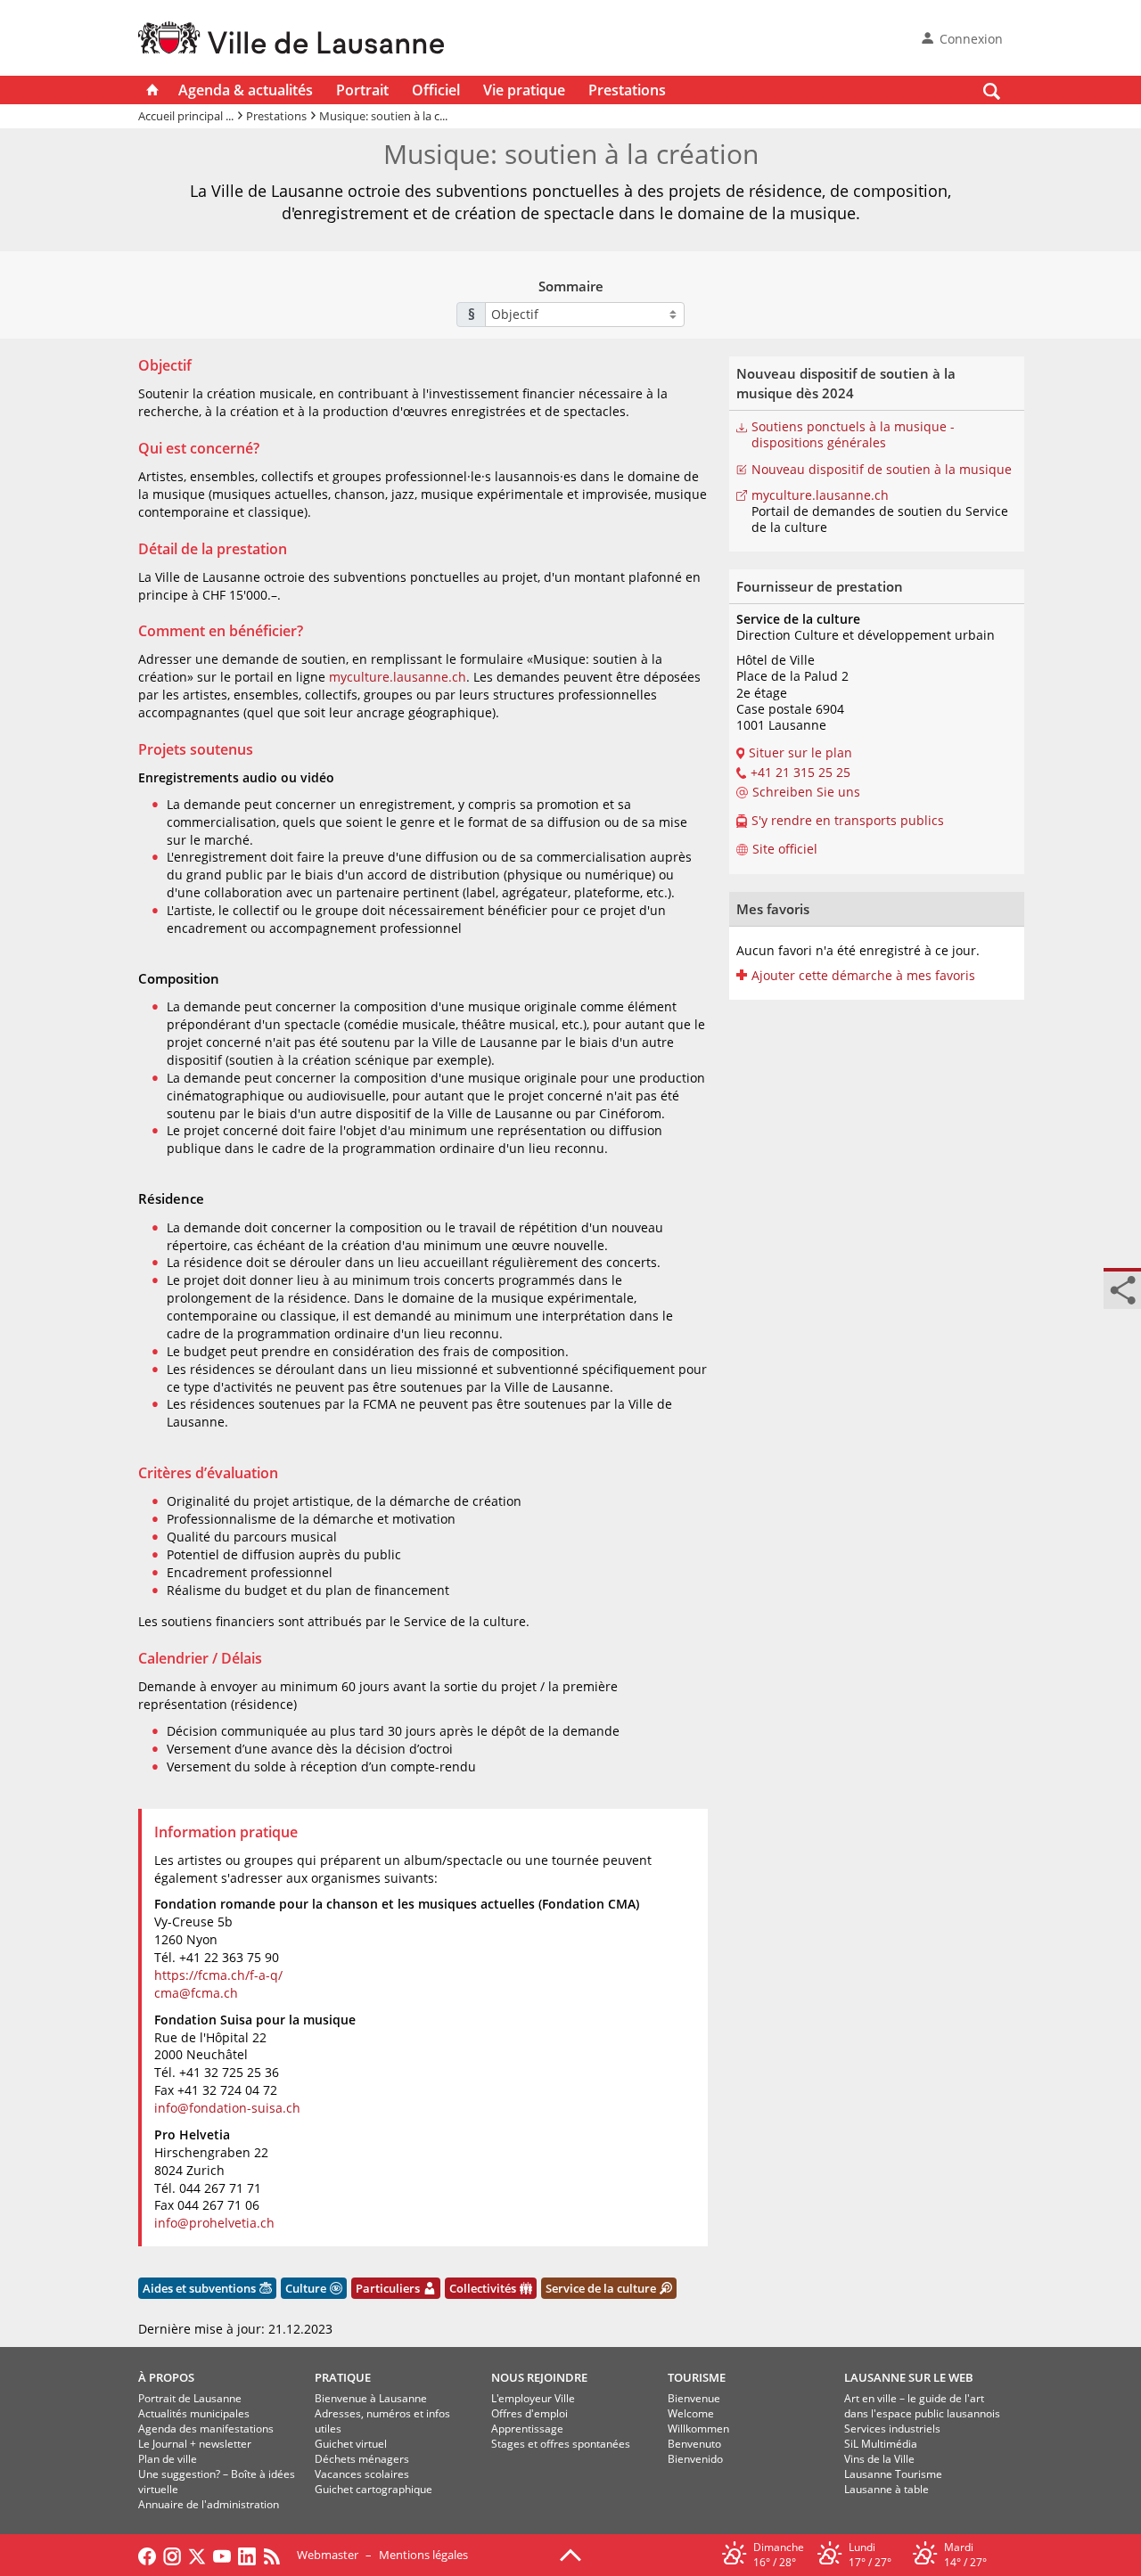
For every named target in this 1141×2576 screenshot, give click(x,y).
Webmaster (328, 2555)
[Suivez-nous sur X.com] (197, 2555)
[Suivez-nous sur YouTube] (222, 2555)
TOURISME (697, 2377)
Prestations (627, 90)
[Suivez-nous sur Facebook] (147, 2555)
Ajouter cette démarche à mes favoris (863, 976)
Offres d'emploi (529, 2413)
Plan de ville (168, 2459)
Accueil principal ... (186, 116)
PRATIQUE (343, 2377)
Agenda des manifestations (206, 2429)
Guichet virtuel (351, 2444)
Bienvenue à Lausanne (371, 2398)
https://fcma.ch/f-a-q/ (218, 1975)
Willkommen (698, 2429)
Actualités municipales (194, 2413)
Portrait (362, 90)
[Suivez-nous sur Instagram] (172, 2555)
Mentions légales (423, 2555)
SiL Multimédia (881, 2444)
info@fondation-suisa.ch (227, 2108)
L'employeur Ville (533, 2398)
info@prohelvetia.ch (214, 2223)
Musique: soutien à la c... (383, 116)
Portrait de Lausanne (190, 2398)
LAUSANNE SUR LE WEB (909, 2377)
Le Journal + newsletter (195, 2444)
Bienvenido (695, 2459)
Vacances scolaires (362, 2474)
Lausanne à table (887, 2489)
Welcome (691, 2413)
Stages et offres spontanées (561, 2444)
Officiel (436, 90)
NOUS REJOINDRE (539, 2377)
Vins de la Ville (879, 2459)
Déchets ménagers (362, 2459)
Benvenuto (694, 2444)
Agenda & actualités (246, 90)
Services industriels (892, 2429)
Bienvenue (694, 2398)
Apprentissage (527, 2429)
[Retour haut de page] (570, 2554)
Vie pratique (524, 90)
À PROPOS (166, 2377)
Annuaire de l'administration (209, 2504)
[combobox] (585, 315)
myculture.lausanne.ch (398, 677)
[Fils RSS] (276, 2555)
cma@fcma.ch (196, 1993)
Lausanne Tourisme (893, 2474)
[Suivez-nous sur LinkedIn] (247, 2555)
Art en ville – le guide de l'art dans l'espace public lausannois (922, 2406)
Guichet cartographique (373, 2489)
